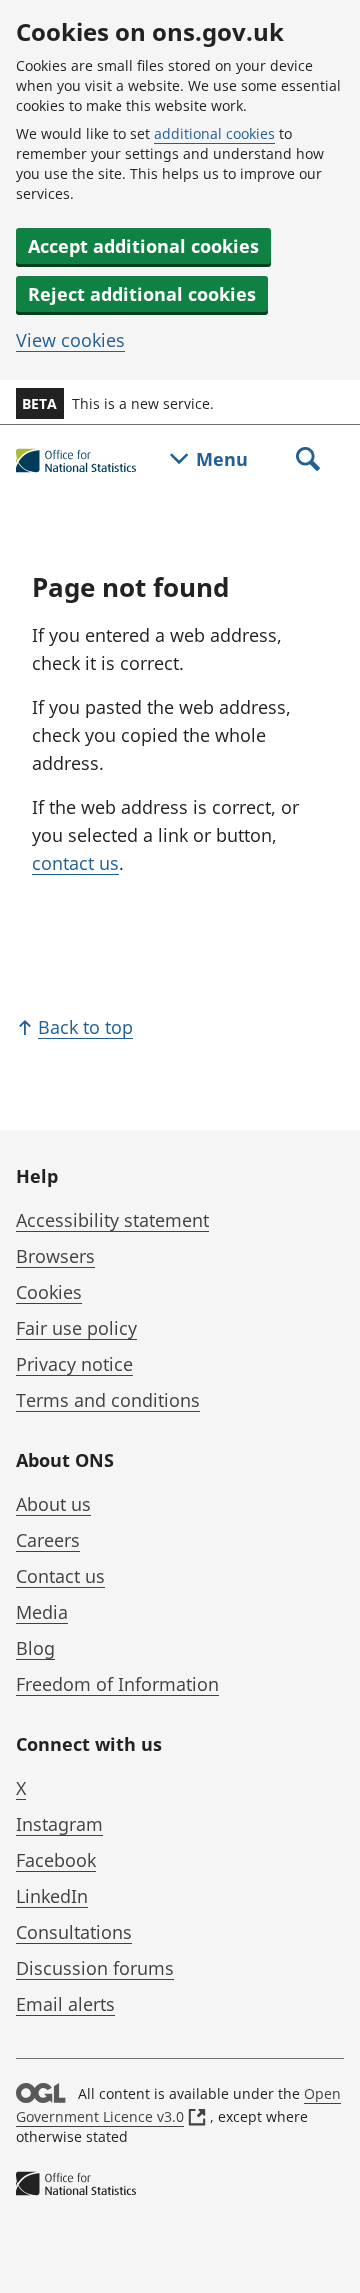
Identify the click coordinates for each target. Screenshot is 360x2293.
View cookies (70, 340)
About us (53, 1504)
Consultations (74, 1932)
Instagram (59, 1824)
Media (42, 1612)
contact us (75, 863)
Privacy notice (74, 1364)
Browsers (55, 1256)
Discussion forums (95, 1968)
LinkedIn (52, 1896)
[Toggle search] (308, 461)
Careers (48, 1540)
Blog (35, 1648)
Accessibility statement (112, 1220)
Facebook (56, 1860)
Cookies (49, 1292)
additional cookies (214, 133)
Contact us (60, 1576)
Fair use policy (76, 1328)
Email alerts (65, 2004)
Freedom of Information (117, 1684)
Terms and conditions (108, 1400)
